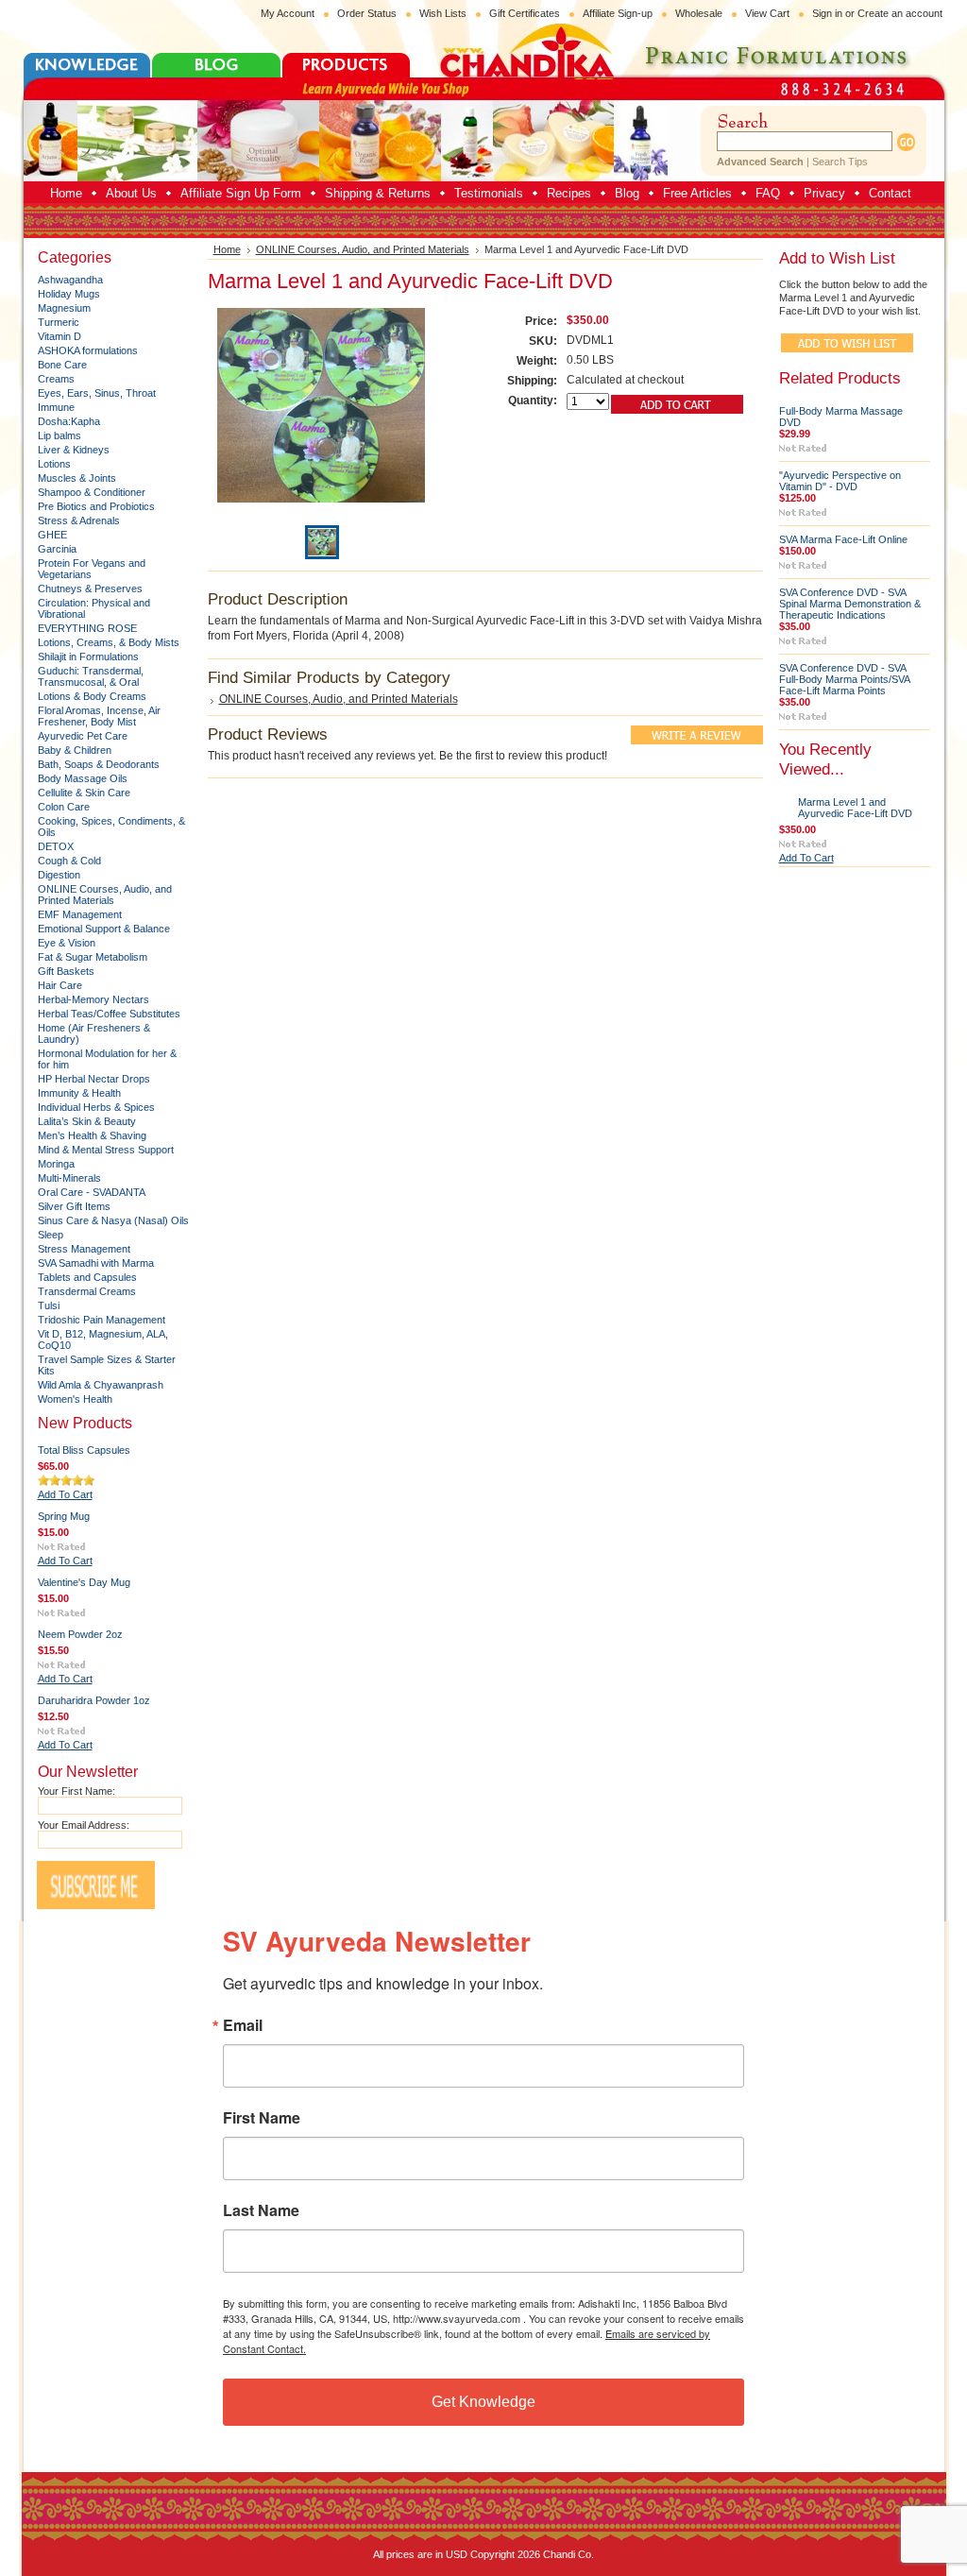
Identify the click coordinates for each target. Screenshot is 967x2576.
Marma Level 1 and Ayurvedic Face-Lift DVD (855, 808)
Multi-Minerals (69, 1178)
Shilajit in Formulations (88, 657)
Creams (56, 379)
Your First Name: (76, 1791)
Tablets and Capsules (87, 1277)
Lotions (54, 464)
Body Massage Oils (83, 778)
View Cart (767, 13)
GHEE (52, 535)
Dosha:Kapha (69, 421)
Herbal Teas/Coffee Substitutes (109, 1014)
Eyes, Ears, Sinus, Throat (97, 393)
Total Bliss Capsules (84, 1450)
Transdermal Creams (87, 1291)
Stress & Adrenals (79, 520)
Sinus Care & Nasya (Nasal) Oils (113, 1220)
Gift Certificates (525, 13)
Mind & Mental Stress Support (106, 1150)
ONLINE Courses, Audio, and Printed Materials (105, 895)
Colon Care (64, 807)
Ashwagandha (70, 280)
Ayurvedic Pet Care (83, 736)
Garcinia (57, 549)
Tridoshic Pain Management (102, 1320)
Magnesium (64, 308)
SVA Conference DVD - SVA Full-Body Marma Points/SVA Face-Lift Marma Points (844, 679)
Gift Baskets (66, 971)
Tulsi (49, 1305)
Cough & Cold (69, 861)
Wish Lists (443, 13)
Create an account (900, 13)
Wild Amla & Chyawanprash (101, 1385)
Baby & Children (75, 750)
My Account (288, 13)
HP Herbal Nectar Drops (94, 1079)
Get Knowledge (483, 2402)
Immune (56, 407)
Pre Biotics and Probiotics (96, 506)
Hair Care (60, 985)
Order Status (367, 13)
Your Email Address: (84, 1825)
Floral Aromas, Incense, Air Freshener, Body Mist (99, 716)
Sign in (827, 13)
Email (243, 2025)
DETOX (56, 846)
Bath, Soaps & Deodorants (99, 764)
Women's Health (75, 1399)
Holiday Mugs (69, 294)
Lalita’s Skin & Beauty (87, 1121)
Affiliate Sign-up (618, 13)
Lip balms (59, 435)
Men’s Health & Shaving (92, 1135)
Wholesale (699, 13)
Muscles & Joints (77, 478)
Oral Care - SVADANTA (92, 1192)
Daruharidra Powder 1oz (94, 1700)
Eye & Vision (67, 943)
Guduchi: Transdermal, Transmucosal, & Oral (91, 676)
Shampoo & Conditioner (92, 492)
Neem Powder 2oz (80, 1634)
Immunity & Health (79, 1093)
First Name (262, 2118)
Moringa (56, 1164)
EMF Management (80, 914)
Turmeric (59, 322)
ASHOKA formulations (88, 350)
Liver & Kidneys (74, 450)
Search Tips (840, 162)
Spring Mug (64, 1516)
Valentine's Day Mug (84, 1582)
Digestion (59, 875)
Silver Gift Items (74, 1206)
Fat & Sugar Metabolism (93, 957)
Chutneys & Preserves (90, 589)
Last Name (261, 2210)
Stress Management (84, 1249)
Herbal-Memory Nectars (93, 999)
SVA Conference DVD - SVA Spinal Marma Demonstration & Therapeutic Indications (850, 604)
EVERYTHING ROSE (87, 628)
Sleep (51, 1235)
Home (227, 249)
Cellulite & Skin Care (84, 793)
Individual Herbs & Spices (96, 1107)
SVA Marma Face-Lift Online (843, 539)
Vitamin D (59, 336)
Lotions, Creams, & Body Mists (109, 642)
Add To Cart (65, 1494)
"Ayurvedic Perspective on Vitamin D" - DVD (840, 481)
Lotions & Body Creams (92, 696)
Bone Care (62, 365)
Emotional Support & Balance (104, 929)
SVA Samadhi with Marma (96, 1263)
